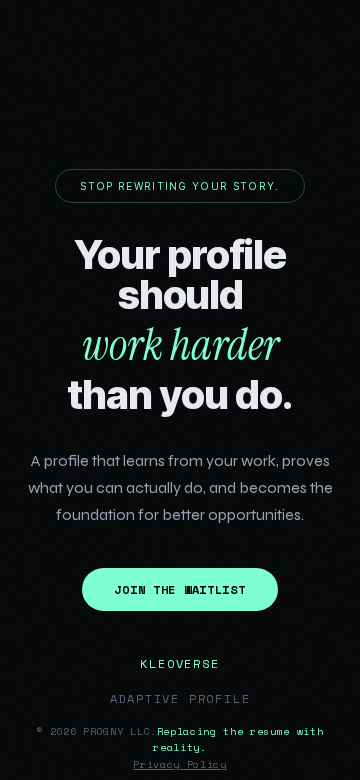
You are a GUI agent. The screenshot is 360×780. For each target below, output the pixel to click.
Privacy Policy (179, 764)
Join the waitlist (179, 589)
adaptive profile (180, 698)
